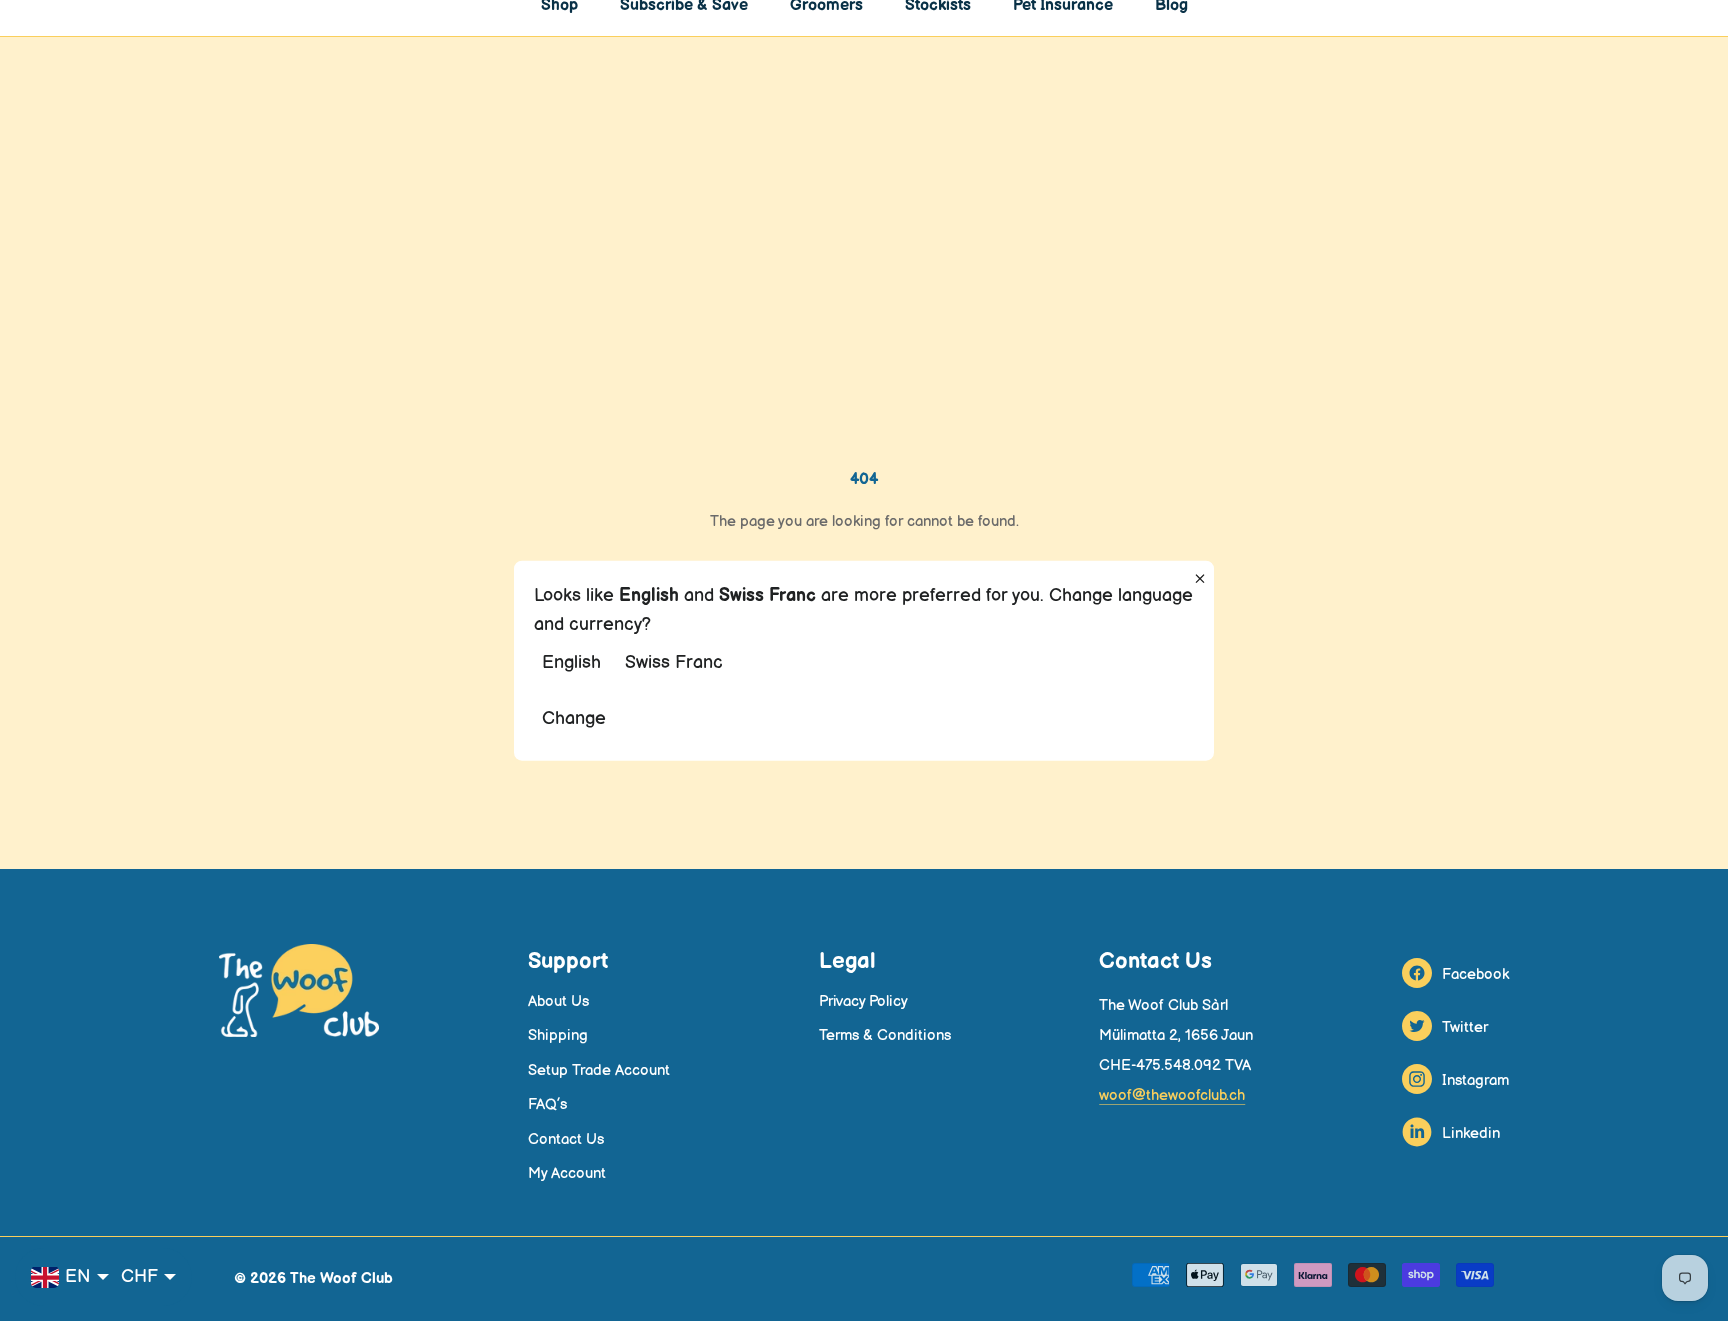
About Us (558, 1001)
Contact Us (566, 1139)
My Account (567, 1173)
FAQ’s (547, 1104)
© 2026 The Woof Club (313, 1278)
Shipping (558, 1035)
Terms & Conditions (885, 1035)
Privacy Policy (863, 1001)
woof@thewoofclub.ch (1172, 1095)
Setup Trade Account (599, 1070)
